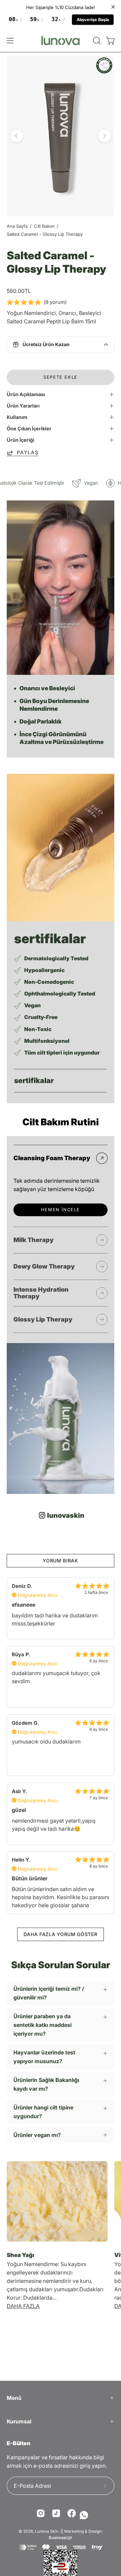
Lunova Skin (47, 2531)
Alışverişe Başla (93, 20)
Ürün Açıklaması (26, 394)
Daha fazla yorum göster (60, 1934)
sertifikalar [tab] (34, 1080)
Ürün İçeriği (21, 440)
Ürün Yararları (23, 406)
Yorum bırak (61, 1561)
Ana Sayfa (17, 226)
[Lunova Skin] (61, 40)
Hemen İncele (61, 1210)
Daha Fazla (23, 2306)
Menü (14, 2398)
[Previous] (16, 136)
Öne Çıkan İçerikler (29, 428)
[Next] (105, 136)
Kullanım (17, 417)
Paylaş (28, 452)
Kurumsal (19, 2421)
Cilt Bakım (44, 226)
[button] (96, 41)
